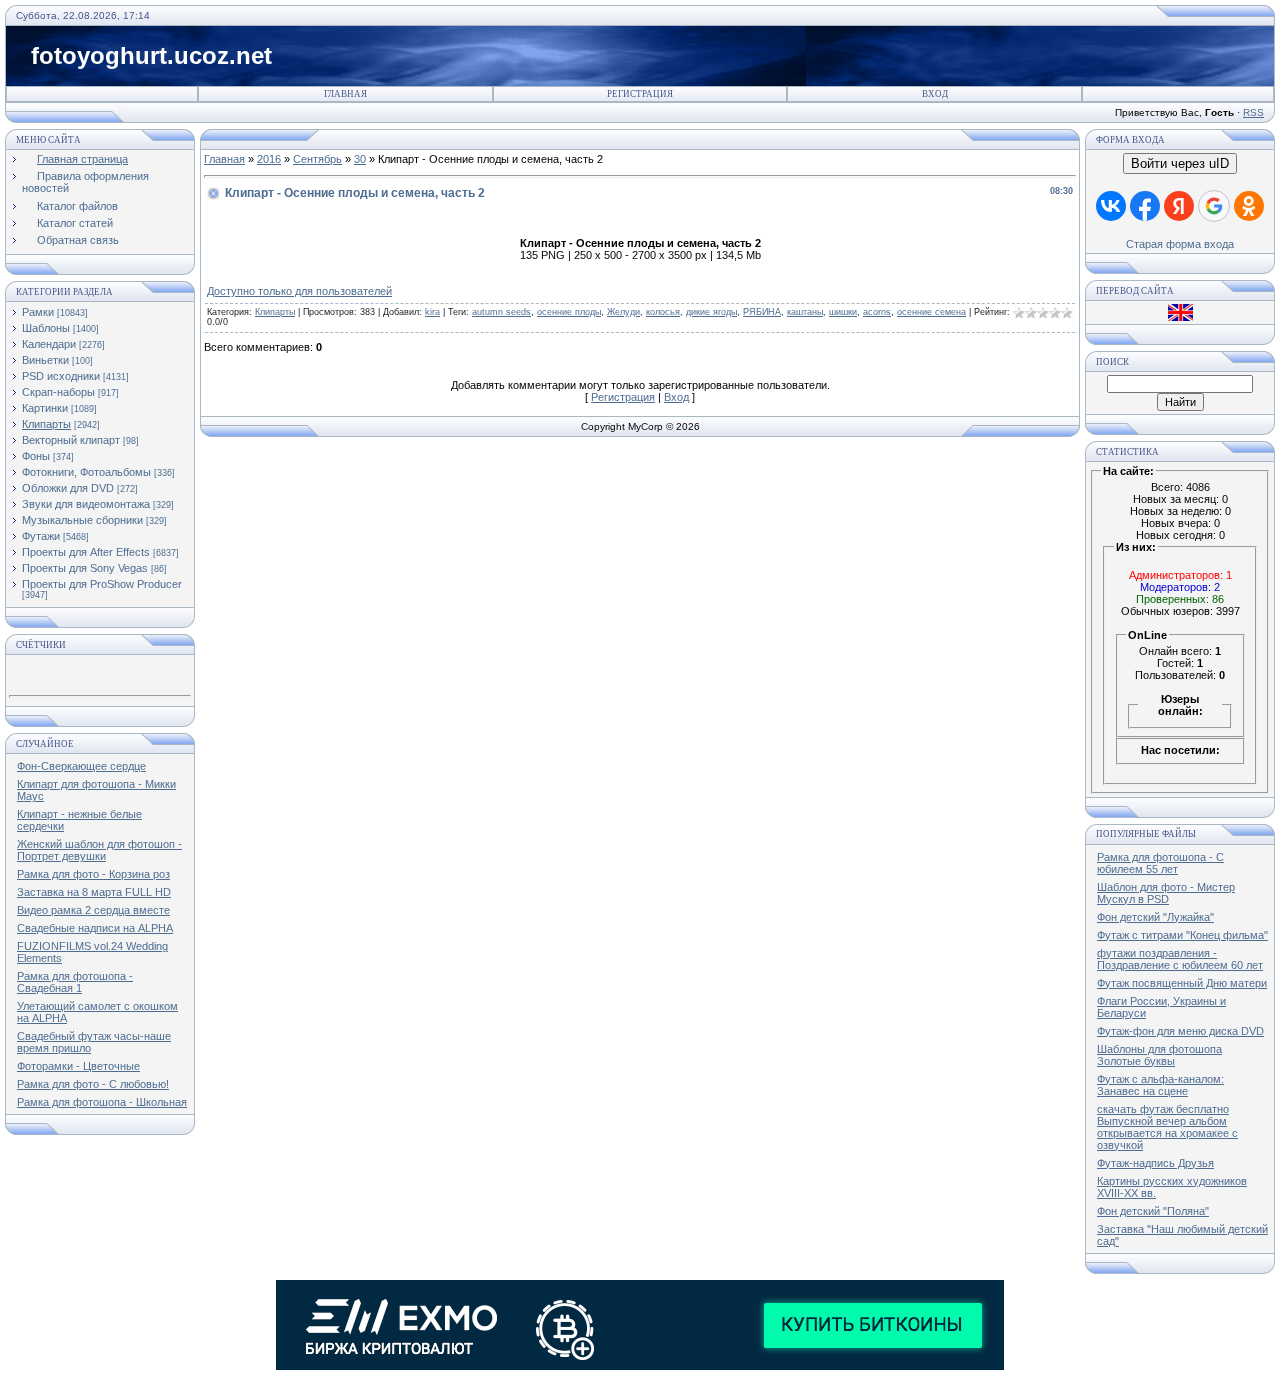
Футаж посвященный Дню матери (1182, 983)
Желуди (623, 312)
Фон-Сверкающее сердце (81, 766)
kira (432, 312)
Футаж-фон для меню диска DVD (1180, 1031)
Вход (935, 94)
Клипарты (46, 424)
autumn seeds (501, 312)
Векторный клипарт (71, 440)
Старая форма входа (1180, 244)
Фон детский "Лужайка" (1155, 917)
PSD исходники (61, 376)
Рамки (38, 312)
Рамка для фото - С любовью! (93, 1084)
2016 (269, 159)
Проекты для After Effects (86, 552)
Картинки (45, 408)
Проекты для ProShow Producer (102, 584)
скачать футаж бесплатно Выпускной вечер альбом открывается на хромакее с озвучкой (1167, 1127)
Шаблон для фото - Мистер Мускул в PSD (1166, 893)
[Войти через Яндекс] (1179, 206)
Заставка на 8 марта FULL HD (94, 892)
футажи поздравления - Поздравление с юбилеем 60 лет (1180, 959)
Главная (345, 94)
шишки (843, 312)
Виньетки (45, 360)
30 (360, 159)
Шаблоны (46, 328)
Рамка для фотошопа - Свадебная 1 (75, 982)
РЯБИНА (762, 312)
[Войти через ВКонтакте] (1111, 206)
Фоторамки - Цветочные (78, 1066)
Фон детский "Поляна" (1153, 1211)
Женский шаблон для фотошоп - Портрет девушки (99, 850)
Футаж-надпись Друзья (1155, 1163)
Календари (49, 344)
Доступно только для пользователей (299, 291)
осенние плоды (569, 312)
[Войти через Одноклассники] (1249, 206)
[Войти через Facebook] (1145, 206)
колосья (663, 312)
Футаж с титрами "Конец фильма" (1182, 935)
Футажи (41, 536)
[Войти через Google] (1214, 206)
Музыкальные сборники (82, 520)
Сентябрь (317, 159)
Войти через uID (1180, 163)
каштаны (805, 312)
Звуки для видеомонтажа (86, 504)
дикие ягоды (711, 312)
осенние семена (931, 312)
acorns (877, 312)
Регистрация (640, 94)
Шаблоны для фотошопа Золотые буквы (1159, 1055)
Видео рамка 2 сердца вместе (93, 910)
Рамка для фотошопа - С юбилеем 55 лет (1160, 863)
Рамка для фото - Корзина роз (93, 874)
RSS (1253, 112)
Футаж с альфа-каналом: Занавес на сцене (1160, 1085)
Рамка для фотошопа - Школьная (102, 1102)
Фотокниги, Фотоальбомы (86, 472)
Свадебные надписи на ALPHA (95, 928)
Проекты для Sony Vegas (85, 568)
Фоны (36, 456)
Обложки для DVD (68, 488)
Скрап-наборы (58, 392)
